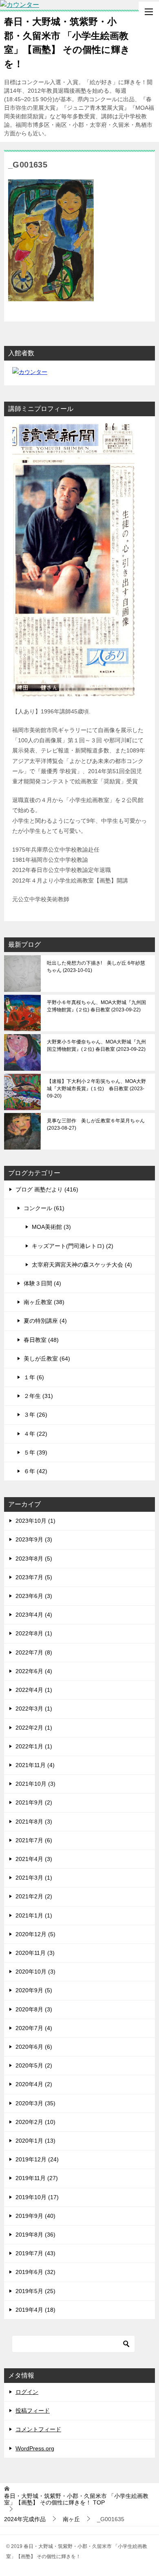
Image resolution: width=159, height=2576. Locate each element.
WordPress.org (35, 2448)
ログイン (27, 2392)
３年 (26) (35, 1415)
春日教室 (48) (41, 1340)
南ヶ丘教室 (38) (44, 1302)
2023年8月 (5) (34, 1559)
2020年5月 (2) (34, 2065)
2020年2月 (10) (35, 2122)
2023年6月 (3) (34, 1596)
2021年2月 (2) (34, 1896)
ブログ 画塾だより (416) (47, 1189)
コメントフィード (38, 2429)
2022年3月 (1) (34, 1709)
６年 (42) (35, 1471)
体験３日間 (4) (42, 1283)
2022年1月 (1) (34, 1746)
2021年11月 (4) (35, 1765)
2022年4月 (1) (34, 1690)
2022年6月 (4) (34, 1671)
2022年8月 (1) (34, 1633)
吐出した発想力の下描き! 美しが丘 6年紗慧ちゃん (96, 967)
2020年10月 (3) (35, 1972)
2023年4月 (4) (34, 1615)
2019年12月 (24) (37, 2159)
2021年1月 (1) (34, 1915)
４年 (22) (35, 1434)
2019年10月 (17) (37, 2197)
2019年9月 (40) (35, 2216)
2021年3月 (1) (34, 1878)
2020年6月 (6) (34, 2047)
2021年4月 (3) (34, 1859)
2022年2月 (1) (34, 1728)
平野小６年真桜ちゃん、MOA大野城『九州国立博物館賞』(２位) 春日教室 (96, 1006)
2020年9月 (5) (34, 1990)
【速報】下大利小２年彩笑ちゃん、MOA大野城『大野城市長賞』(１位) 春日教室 (96, 1089)
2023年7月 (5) (34, 1577)
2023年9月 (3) (34, 1539)
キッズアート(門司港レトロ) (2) (73, 1246)
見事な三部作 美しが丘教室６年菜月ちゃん (96, 1124)
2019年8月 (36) (35, 2235)
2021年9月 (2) (34, 1802)
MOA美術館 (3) (51, 1227)
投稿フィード (33, 2411)
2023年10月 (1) (35, 1521)
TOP (76, 2499)
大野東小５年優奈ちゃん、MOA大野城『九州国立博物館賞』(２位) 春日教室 (96, 1046)
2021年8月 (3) (34, 1822)
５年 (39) (35, 1452)
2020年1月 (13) (35, 2141)
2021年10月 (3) (35, 1784)
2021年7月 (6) (34, 1840)
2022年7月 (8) (34, 1652)
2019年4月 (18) (35, 2310)
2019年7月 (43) (35, 2253)
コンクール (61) (44, 1208)
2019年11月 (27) (37, 2178)
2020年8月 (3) (34, 2009)
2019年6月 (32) (35, 2272)
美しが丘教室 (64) (47, 1359)
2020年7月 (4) (34, 2028)
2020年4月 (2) (34, 2084)
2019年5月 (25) (35, 2291)
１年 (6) (34, 1377)
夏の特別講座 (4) (45, 1321)
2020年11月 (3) (35, 1953)
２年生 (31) (38, 1396)
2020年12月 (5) (35, 1934)
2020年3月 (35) (35, 2103)
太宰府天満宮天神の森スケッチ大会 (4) (82, 1265)
